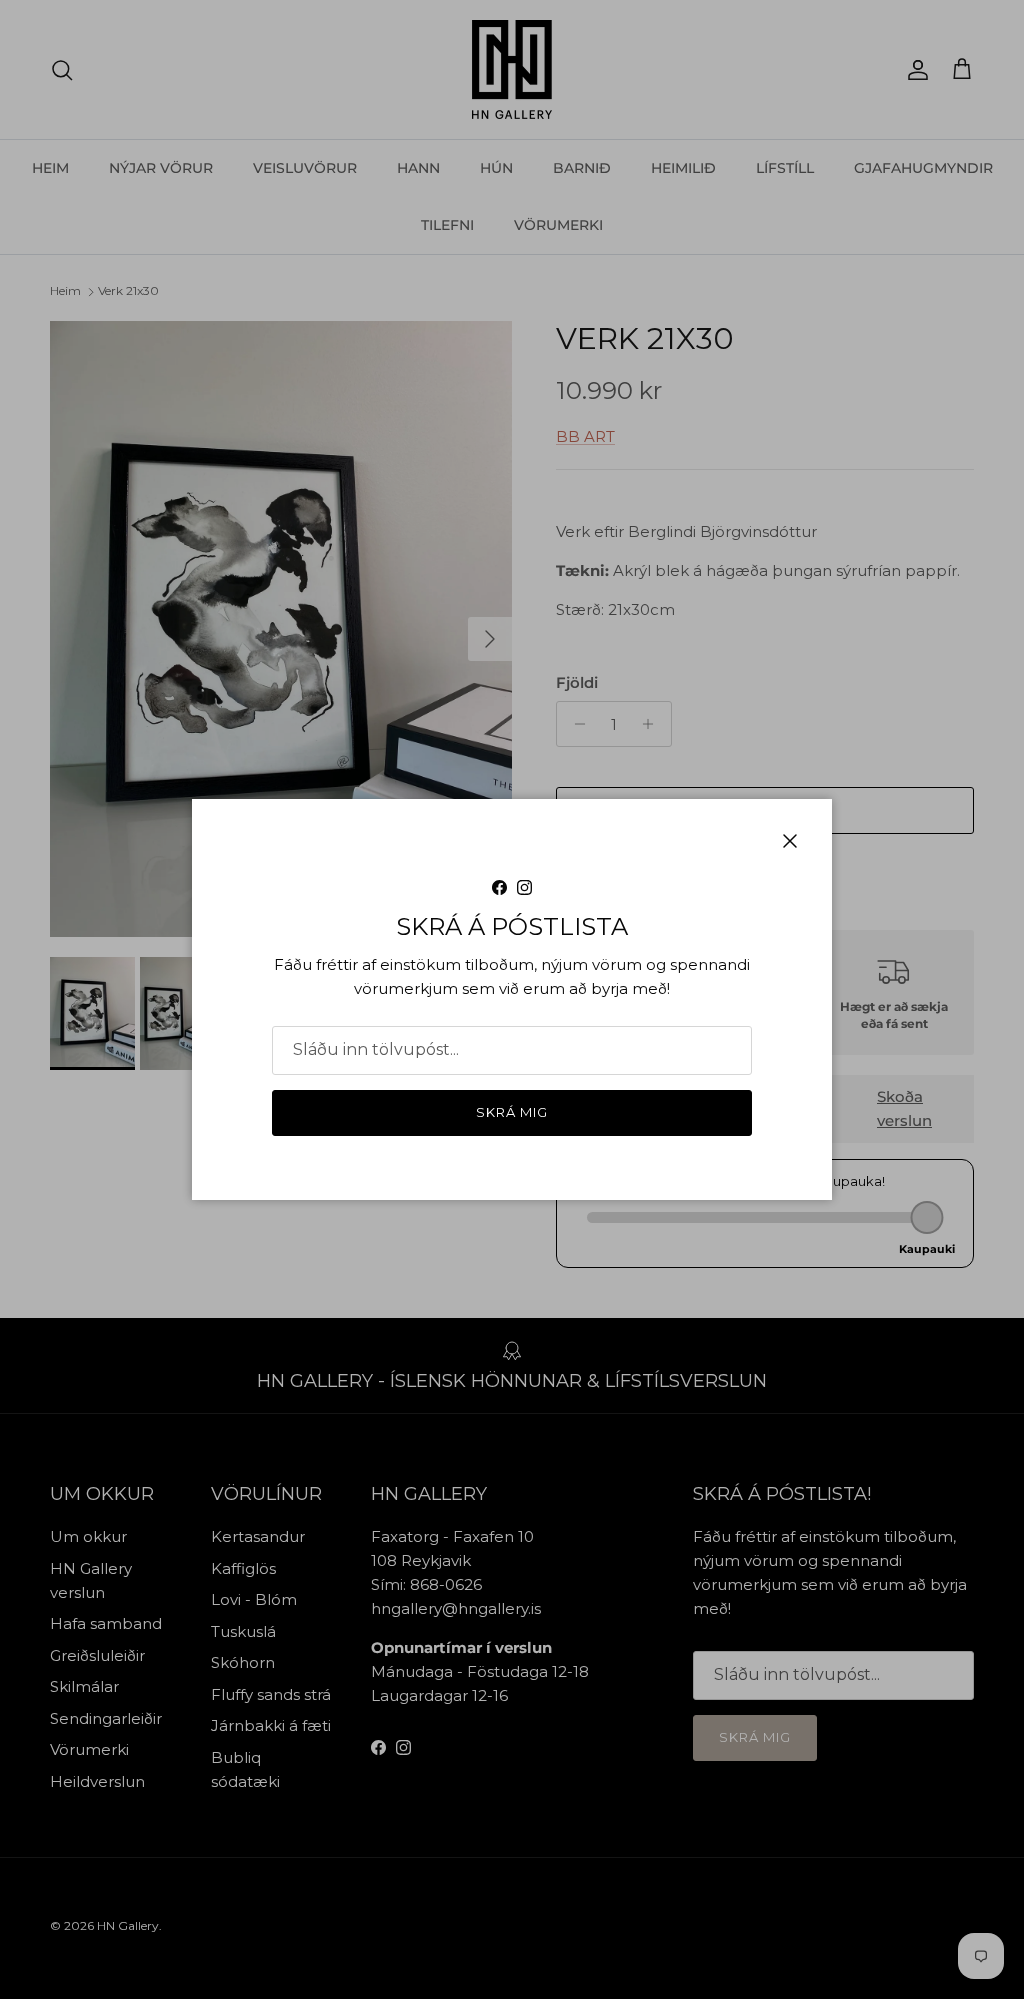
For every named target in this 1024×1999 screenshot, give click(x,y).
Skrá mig (512, 1112)
